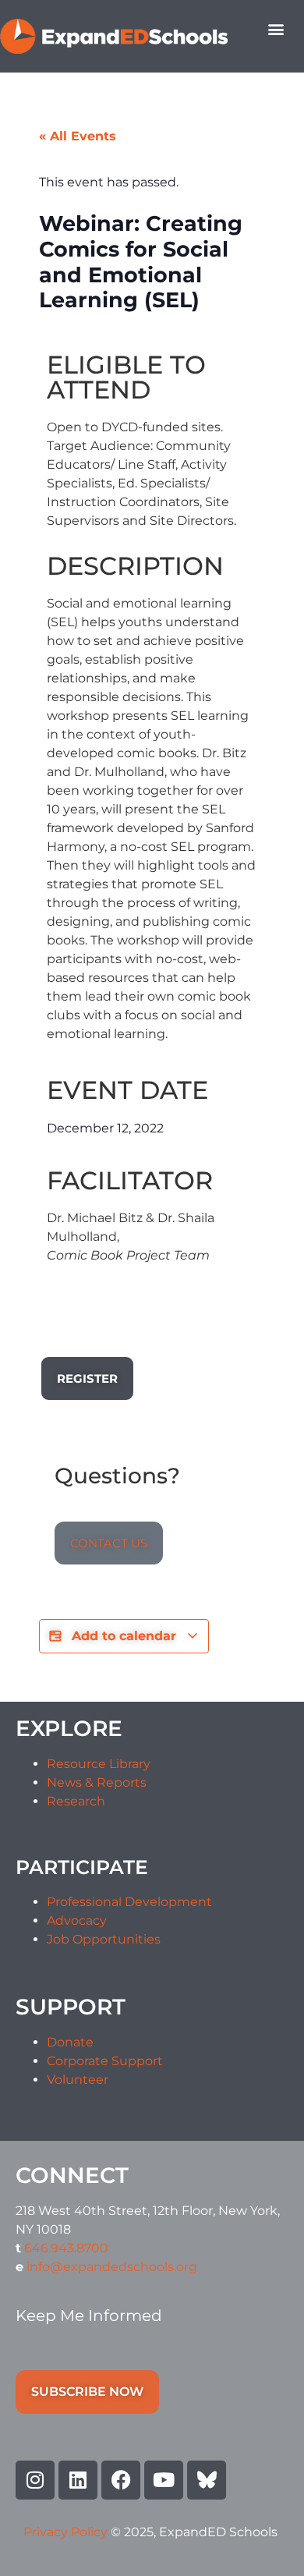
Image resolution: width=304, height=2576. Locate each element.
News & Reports (97, 1782)
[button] (276, 28)
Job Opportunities (104, 1939)
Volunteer (78, 2080)
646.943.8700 (66, 2248)
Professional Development (129, 1902)
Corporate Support (105, 2061)
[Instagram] (35, 2480)
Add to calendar (124, 1636)
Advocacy (77, 1920)
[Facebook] (121, 2480)
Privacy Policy (67, 2532)
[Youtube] (164, 2480)
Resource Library (99, 1764)
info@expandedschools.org (112, 2267)
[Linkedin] (78, 2480)
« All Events (78, 136)
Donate (70, 2042)
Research (76, 1801)
